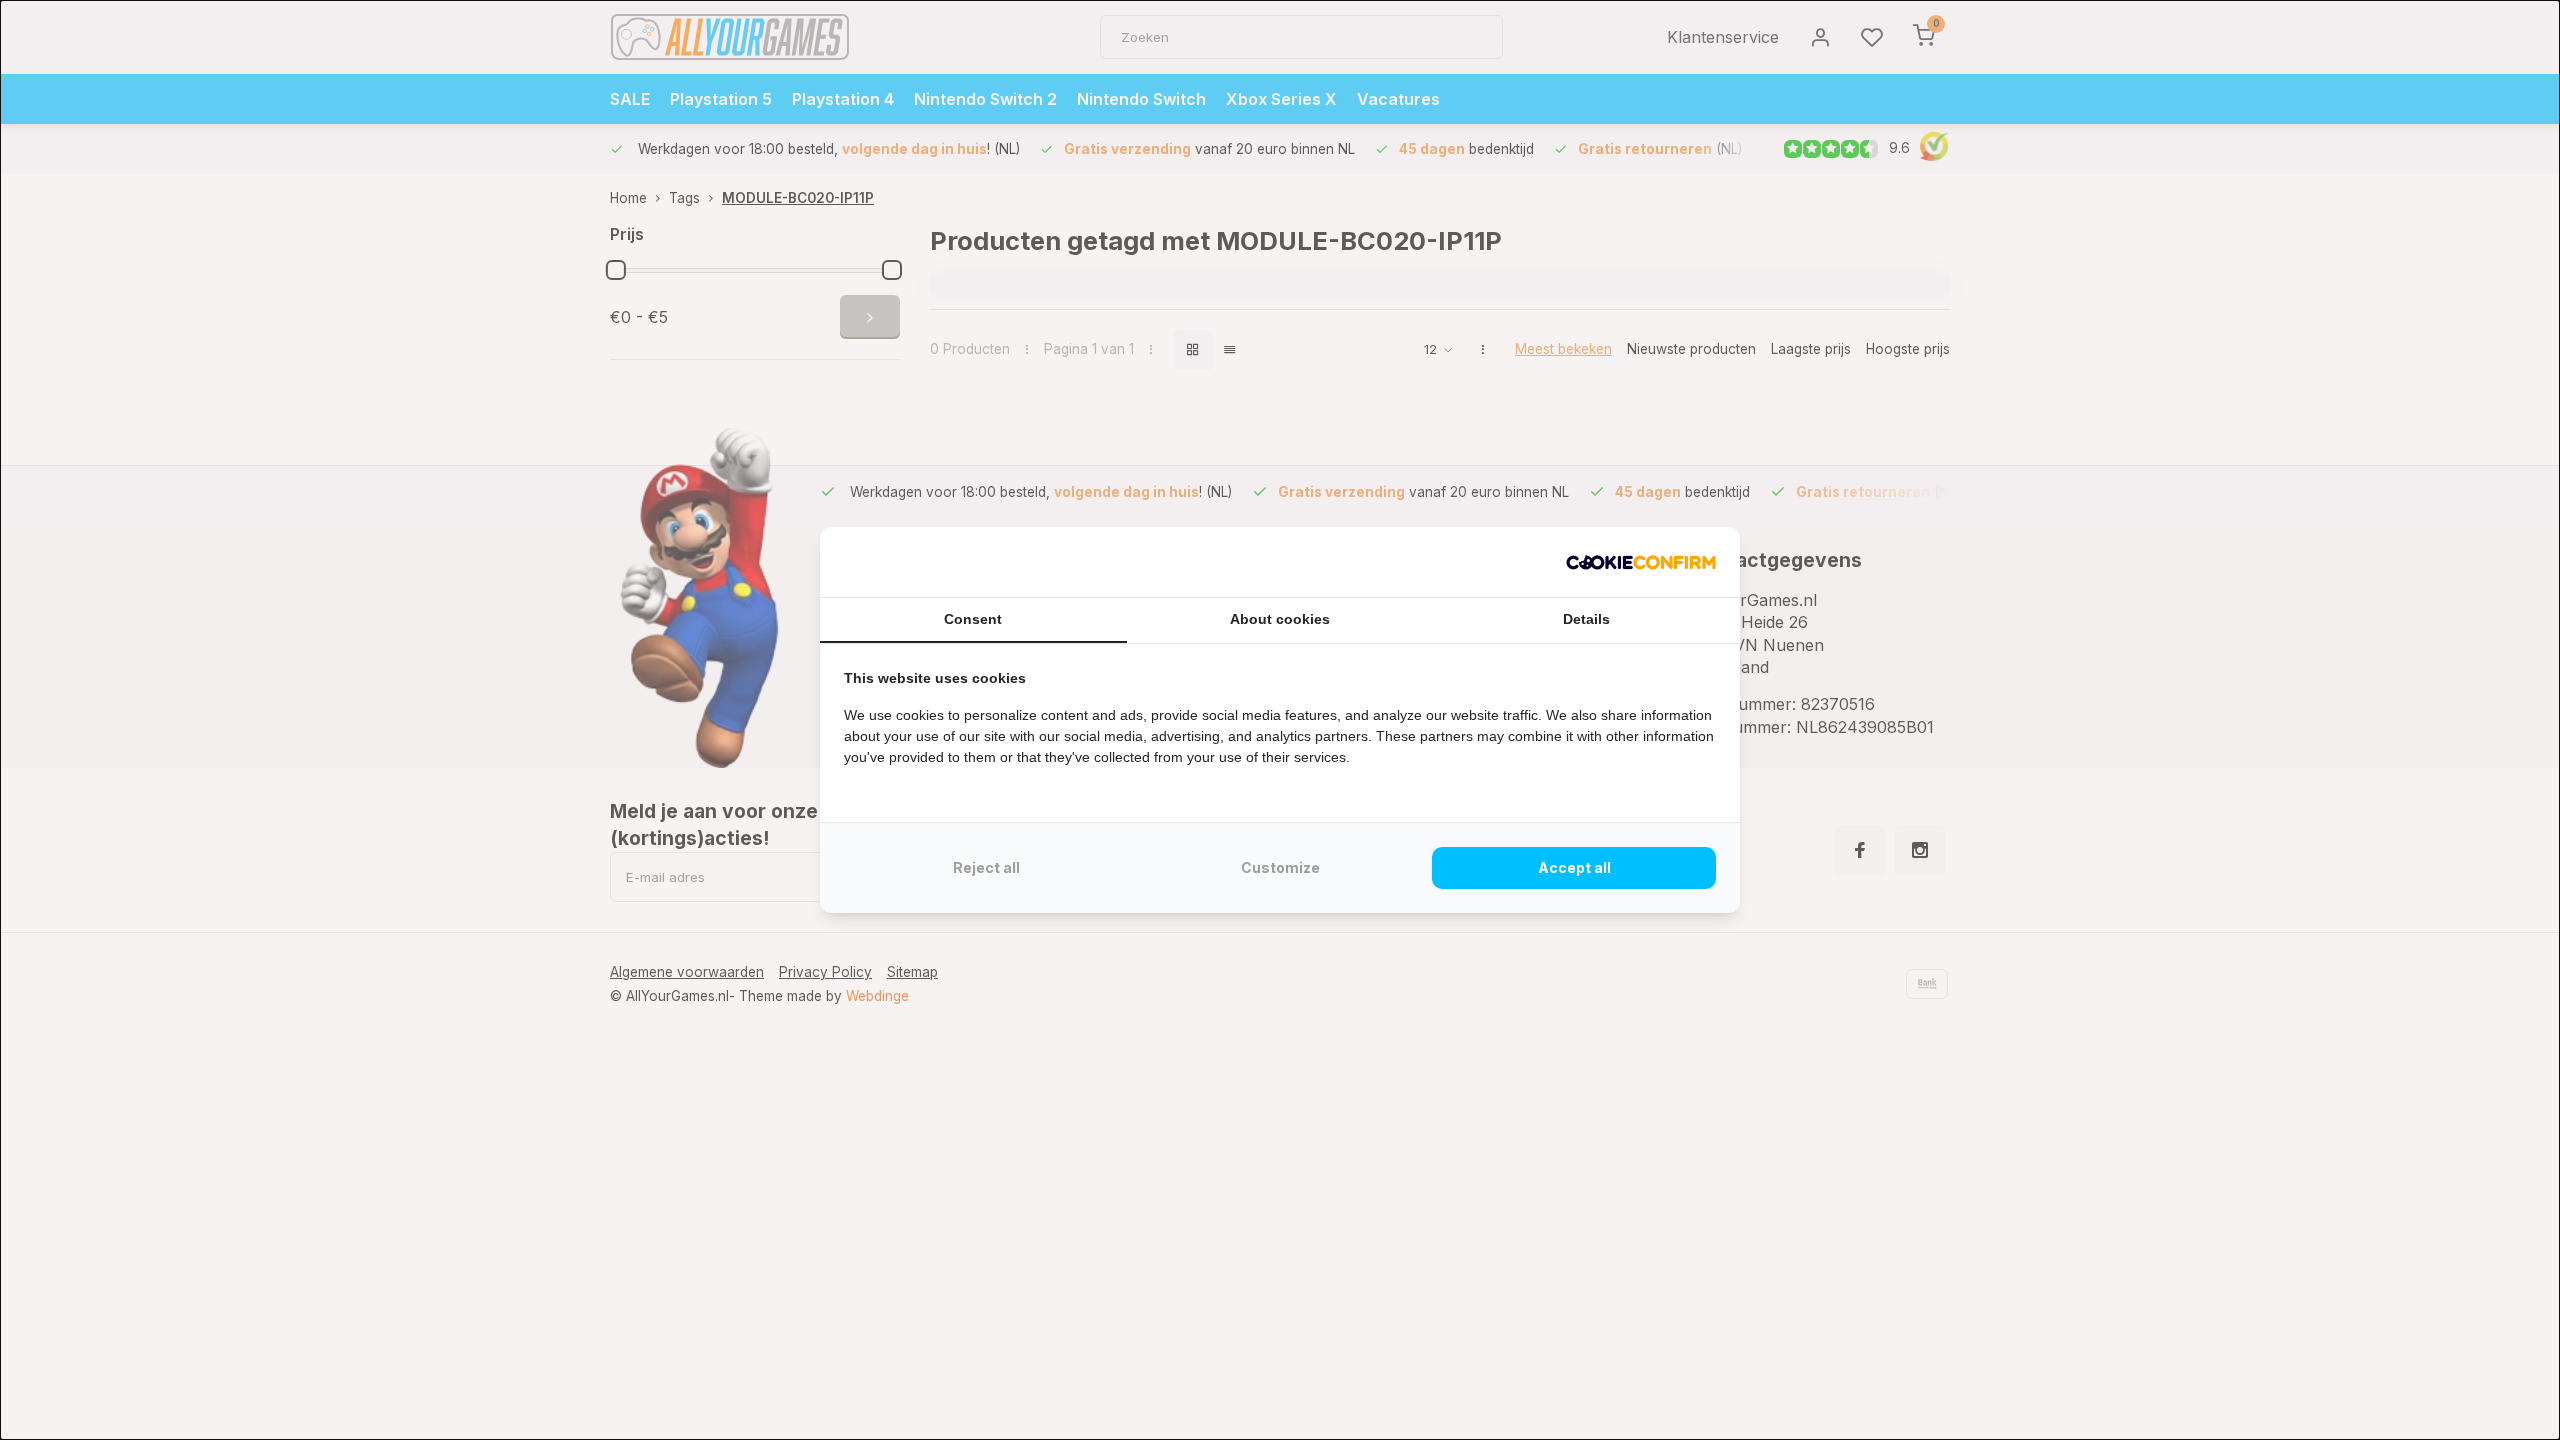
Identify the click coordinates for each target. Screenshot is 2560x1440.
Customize (1280, 867)
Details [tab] (1586, 619)
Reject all (986, 867)
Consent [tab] (973, 619)
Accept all (1574, 867)
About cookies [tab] (1280, 619)
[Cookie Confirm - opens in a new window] (1641, 562)
